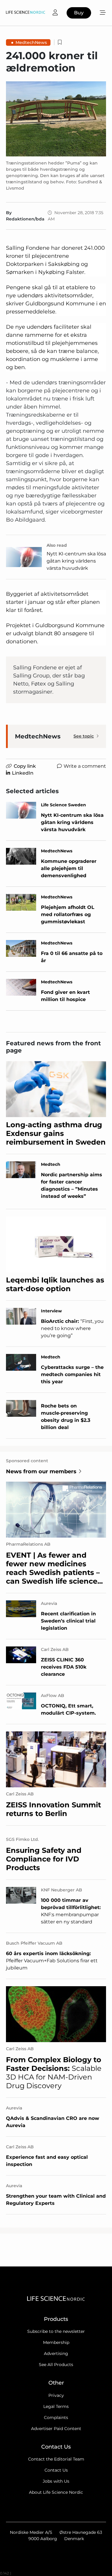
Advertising (56, 2353)
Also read (57, 545)
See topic (84, 736)
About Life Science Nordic (56, 2492)
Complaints (56, 2417)
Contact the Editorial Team (56, 2459)
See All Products (56, 2365)
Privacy (56, 2395)
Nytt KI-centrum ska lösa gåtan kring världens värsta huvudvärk (76, 561)
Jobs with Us (56, 2481)
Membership (56, 2342)
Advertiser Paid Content (56, 2429)
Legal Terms (56, 2406)
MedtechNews (31, 42)
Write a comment (85, 766)
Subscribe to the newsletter (56, 2331)
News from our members (41, 1471)
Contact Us (56, 2470)
